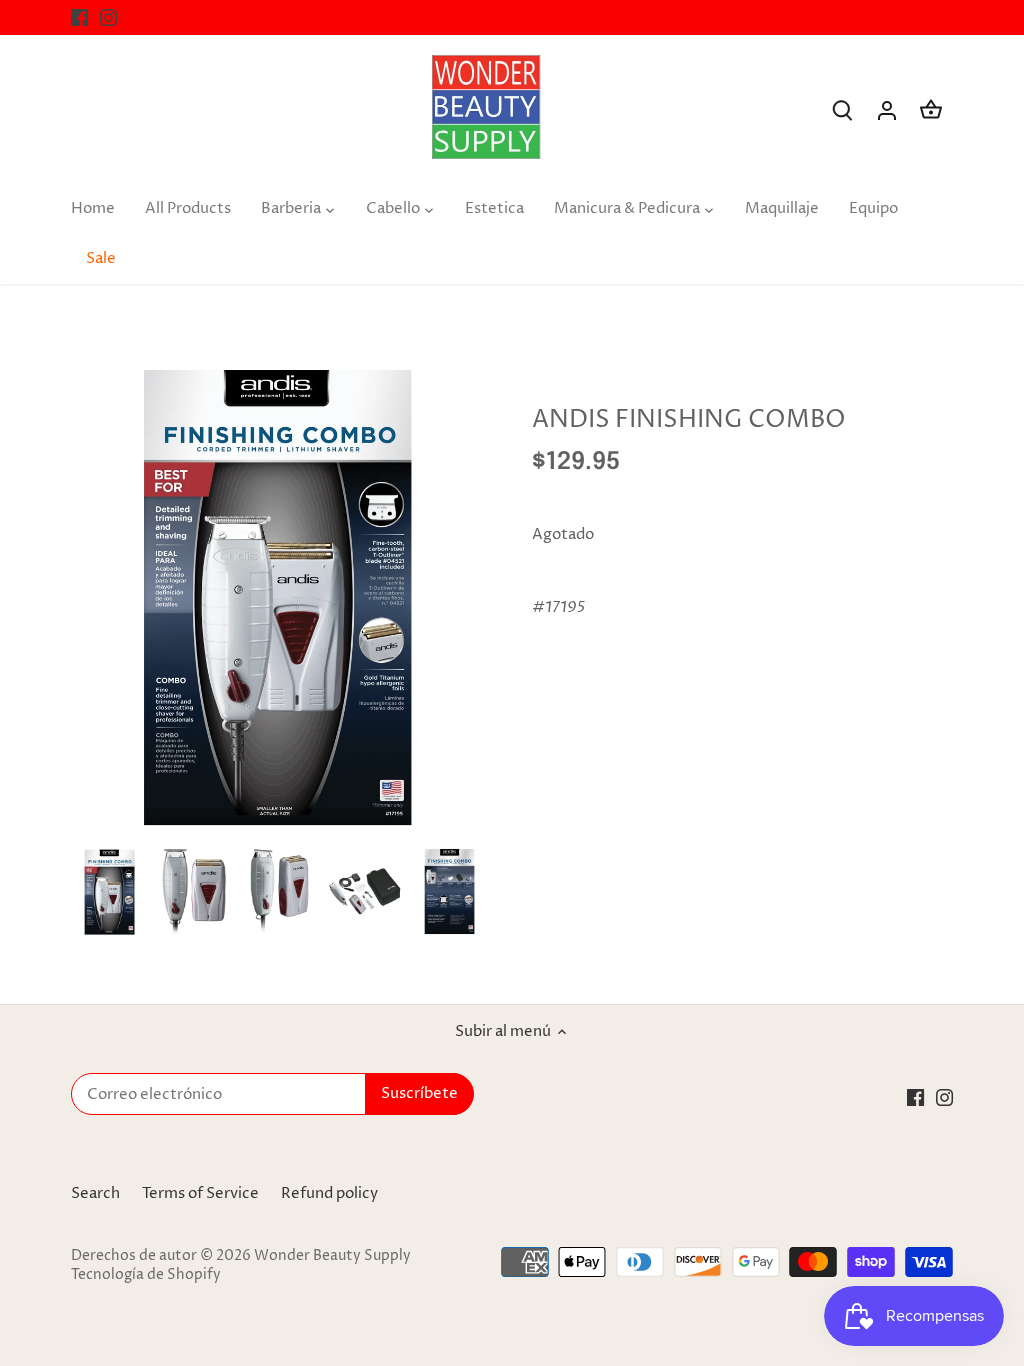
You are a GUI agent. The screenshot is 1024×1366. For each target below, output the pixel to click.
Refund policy (329, 1193)
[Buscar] (843, 110)
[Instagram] (108, 17)
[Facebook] (79, 17)
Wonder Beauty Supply (332, 1256)
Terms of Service (200, 1193)
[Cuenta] (887, 110)
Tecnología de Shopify (146, 1275)
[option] (109, 891)
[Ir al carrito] (931, 110)
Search (95, 1193)
